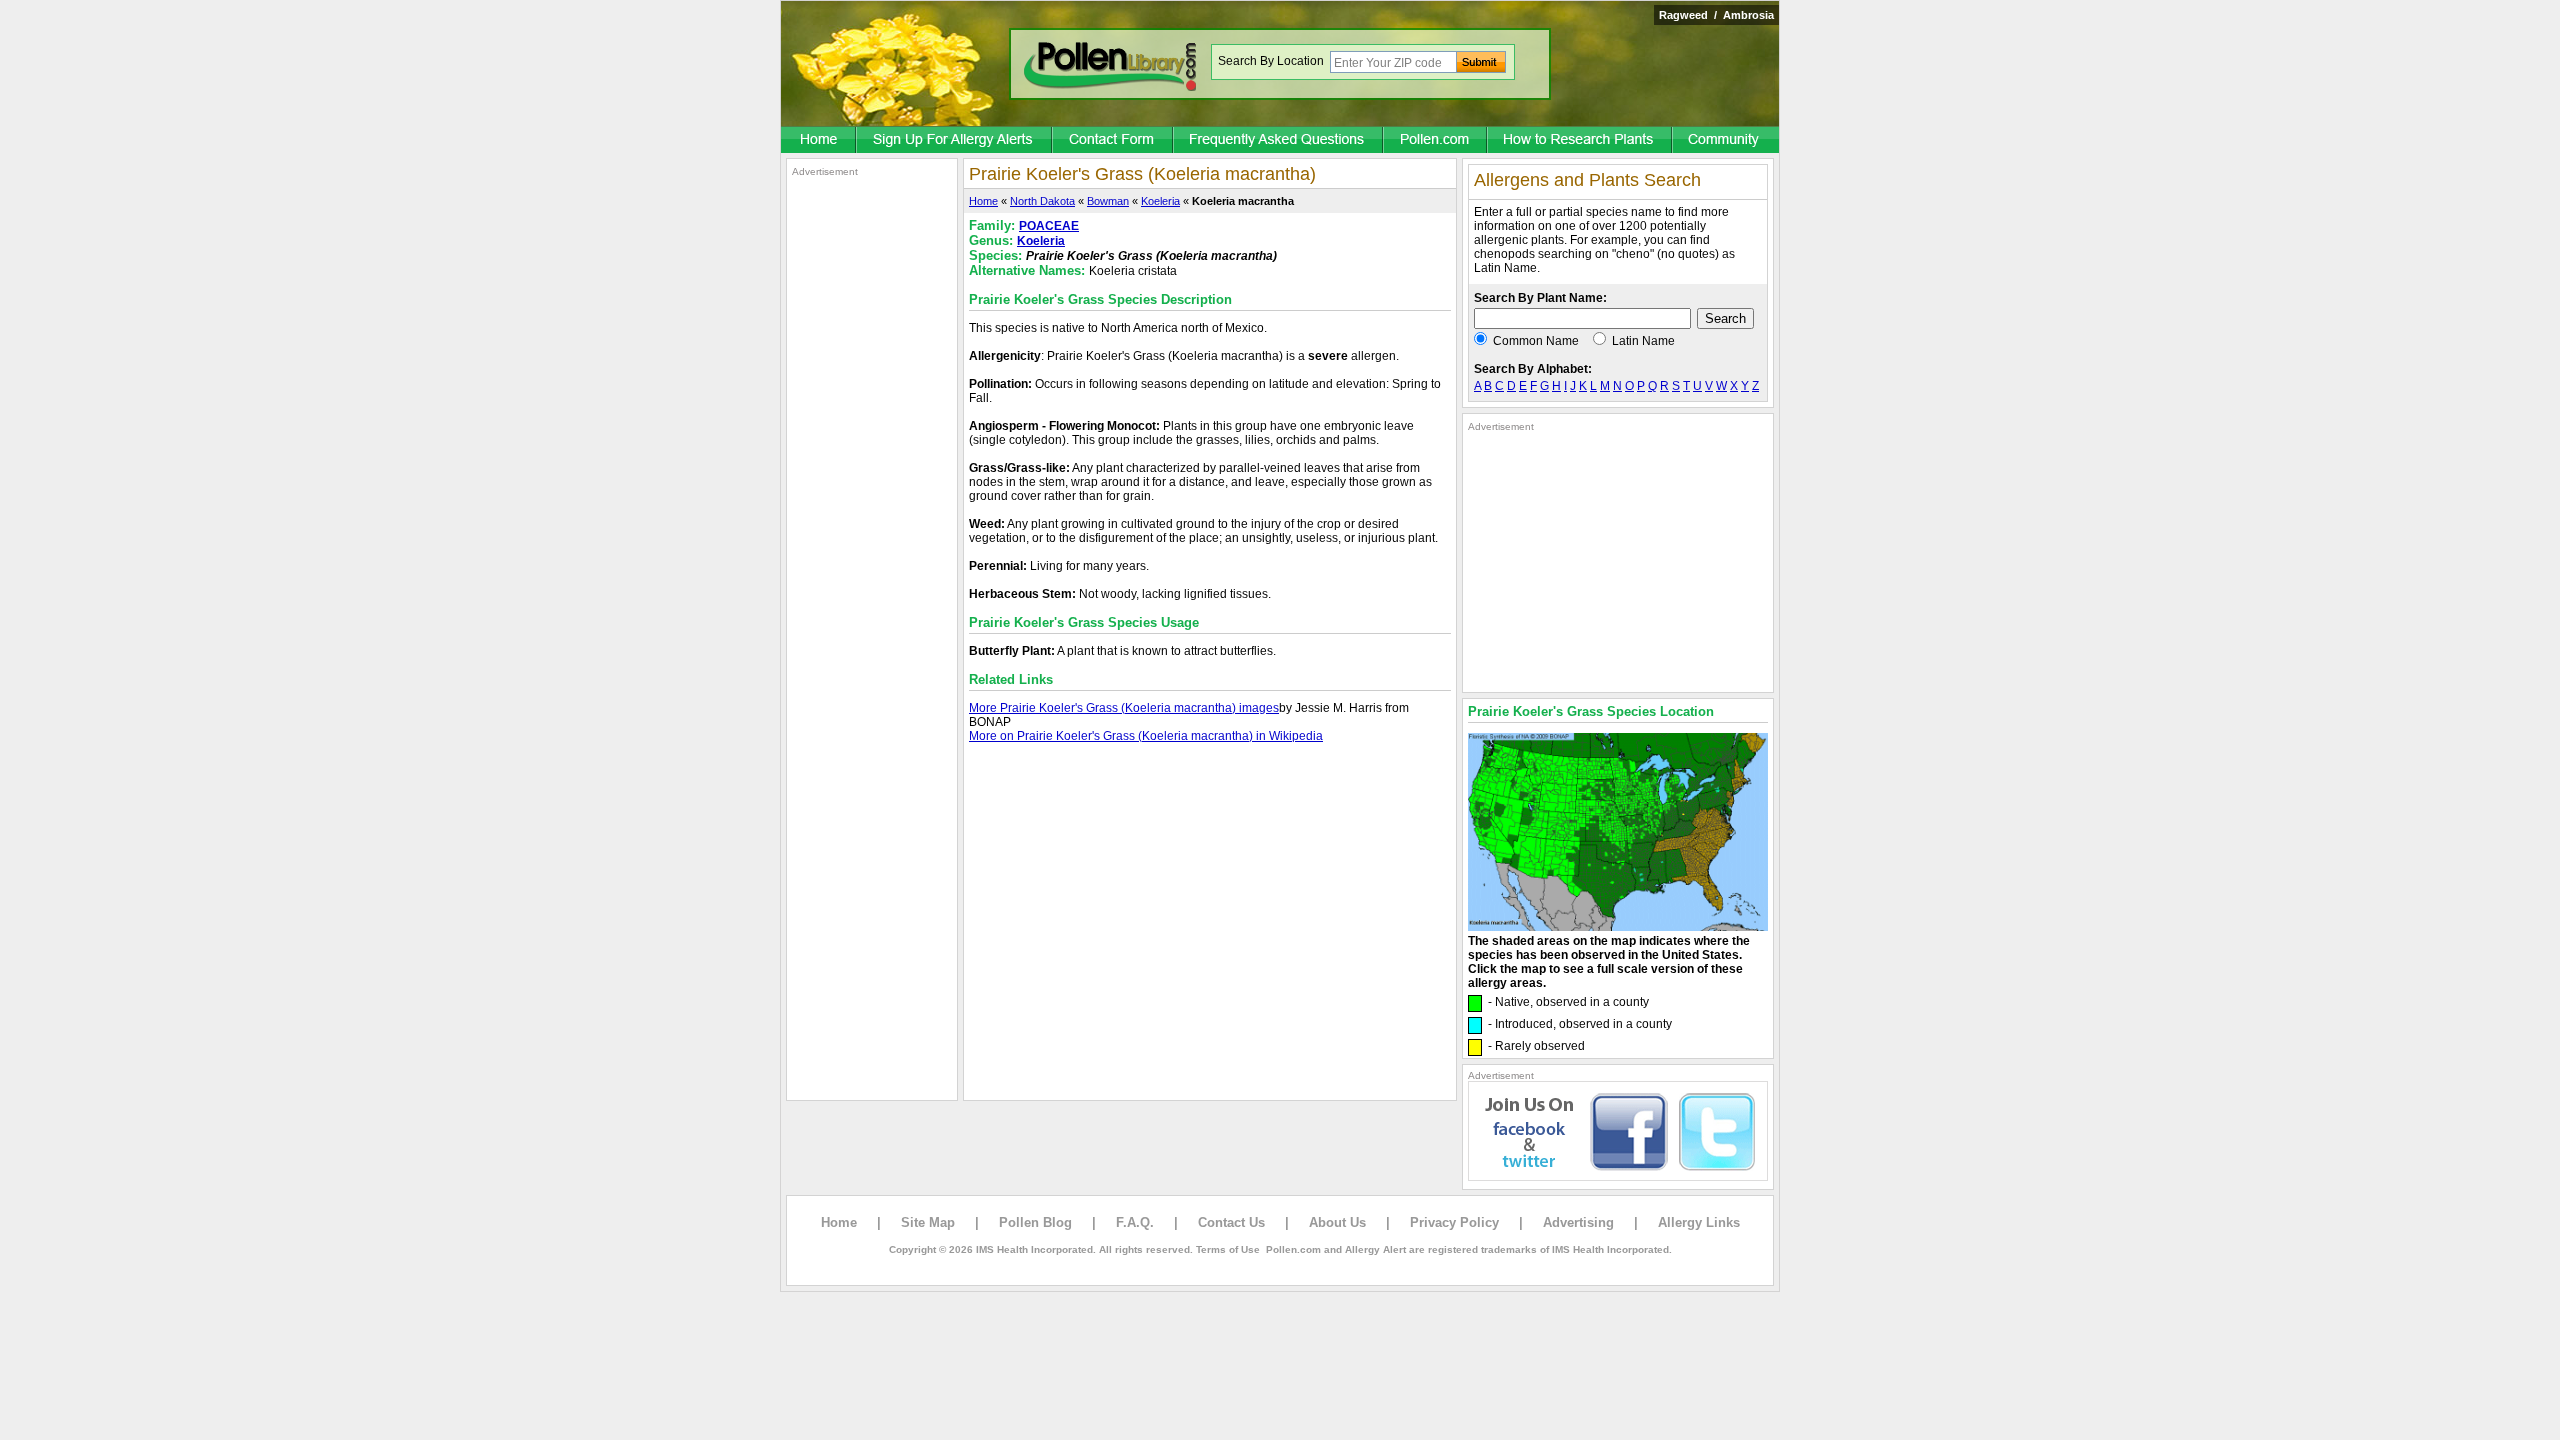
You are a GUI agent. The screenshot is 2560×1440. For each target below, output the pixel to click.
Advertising (1578, 1222)
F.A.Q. (1135, 1222)
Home (983, 201)
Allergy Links (1699, 1222)
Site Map (928, 1222)
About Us (1337, 1222)
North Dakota (1042, 201)
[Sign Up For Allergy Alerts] (955, 141)
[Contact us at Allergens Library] (1113, 141)
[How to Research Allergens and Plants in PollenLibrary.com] (1580, 141)
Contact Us (1231, 1222)
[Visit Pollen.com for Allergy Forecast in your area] (1436, 141)
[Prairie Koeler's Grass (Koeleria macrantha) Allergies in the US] (1618, 927)
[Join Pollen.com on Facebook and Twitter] (1618, 1177)
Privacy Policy (1454, 1222)
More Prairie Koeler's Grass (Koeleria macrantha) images (1124, 708)
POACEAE (1049, 226)
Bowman (1108, 201)
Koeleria (1160, 201)
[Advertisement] (872, 478)
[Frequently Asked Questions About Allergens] (1279, 141)
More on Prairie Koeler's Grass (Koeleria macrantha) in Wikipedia (1146, 736)
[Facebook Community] (1726, 141)
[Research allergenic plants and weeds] (819, 141)
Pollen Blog (1035, 1222)
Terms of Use (1228, 1249)
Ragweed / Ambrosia (1716, 15)
